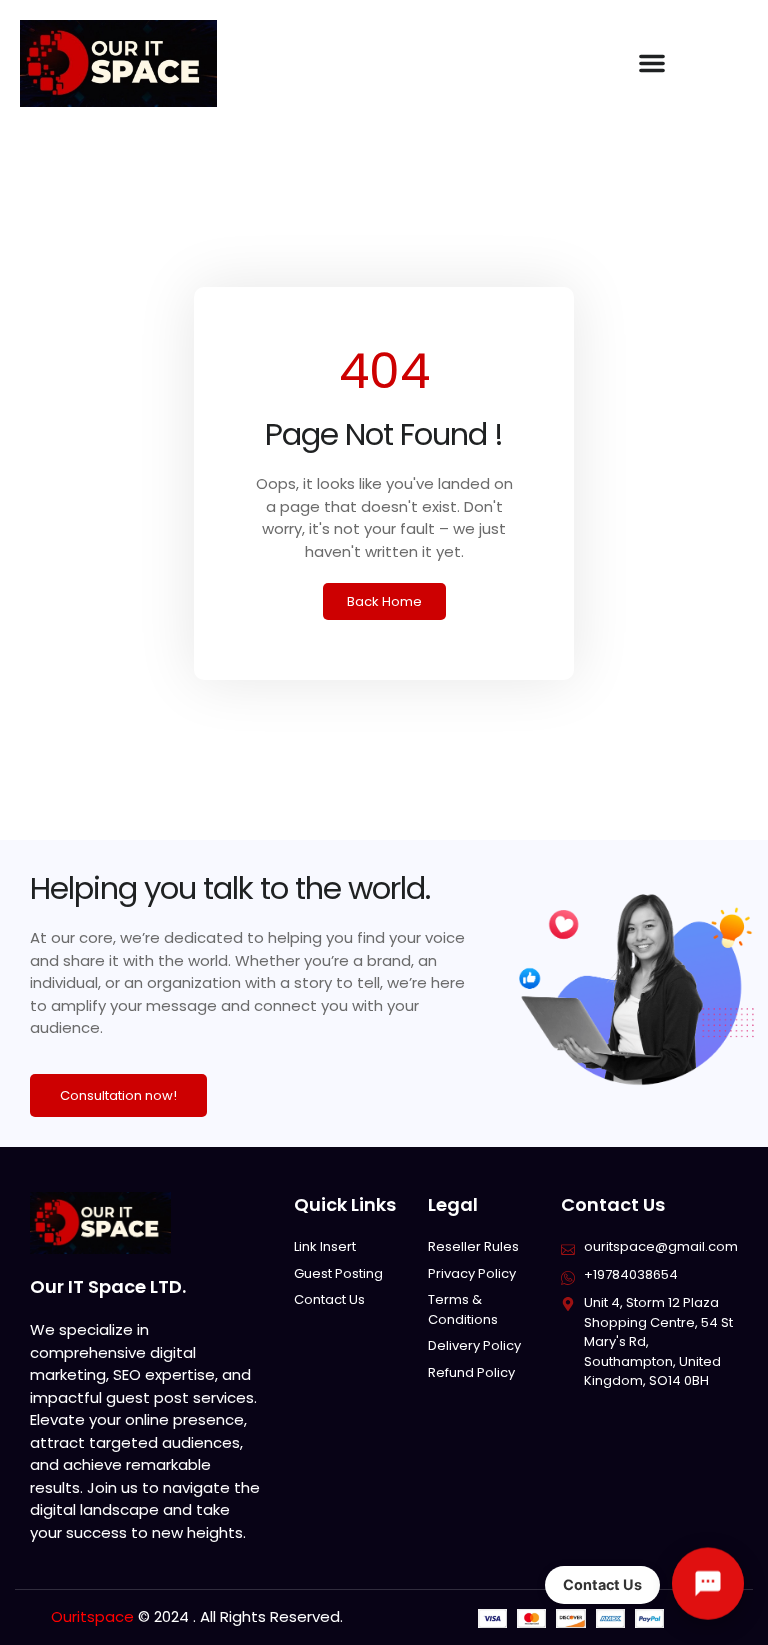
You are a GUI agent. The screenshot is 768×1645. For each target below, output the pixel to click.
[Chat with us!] (708, 1584)
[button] (652, 63)
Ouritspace (92, 1616)
